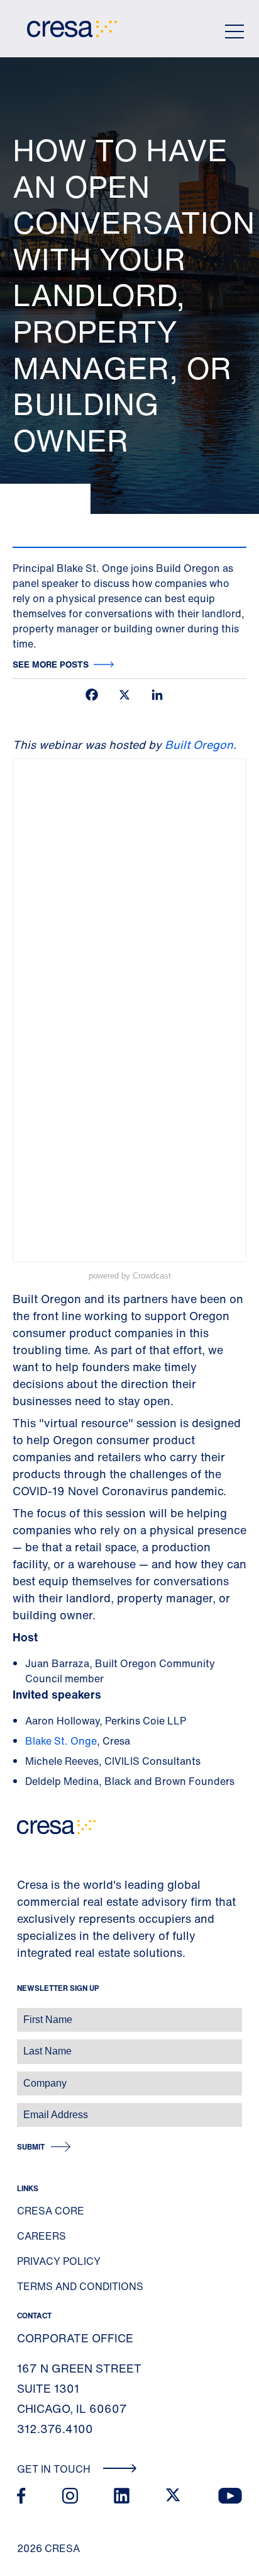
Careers (41, 2236)
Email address (31, 2108)
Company (23, 2077)
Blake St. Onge (61, 1741)
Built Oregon (199, 744)
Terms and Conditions (80, 2286)
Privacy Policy (59, 2261)
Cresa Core (51, 2211)
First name (25, 2013)
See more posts (51, 664)
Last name (25, 2045)
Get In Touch (55, 2469)
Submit (31, 2147)
